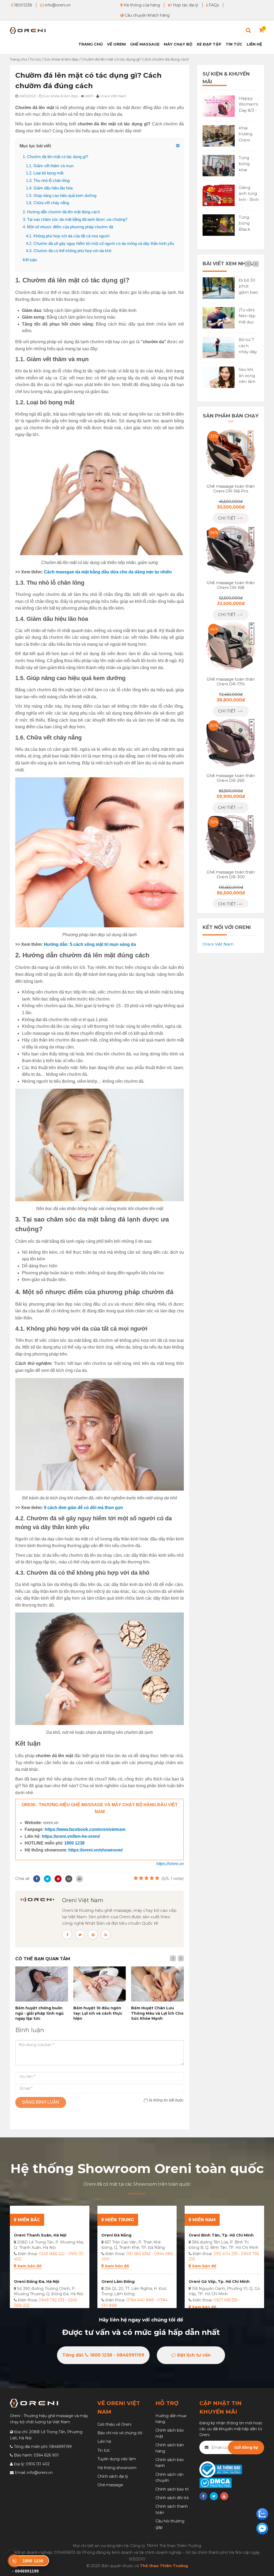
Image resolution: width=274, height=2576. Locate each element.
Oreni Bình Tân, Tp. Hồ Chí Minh (221, 2235)
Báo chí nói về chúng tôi (120, 2433)
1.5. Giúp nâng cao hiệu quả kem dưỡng (61, 195)
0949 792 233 (52, 2300)
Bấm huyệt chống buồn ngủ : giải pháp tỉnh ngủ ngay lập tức (39, 2013)
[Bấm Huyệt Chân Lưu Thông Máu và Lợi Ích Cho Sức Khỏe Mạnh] (157, 1984)
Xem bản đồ (29, 2266)
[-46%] (231, 646)
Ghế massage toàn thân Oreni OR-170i (231, 682)
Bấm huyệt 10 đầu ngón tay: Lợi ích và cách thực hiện (98, 2013)
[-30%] (231, 742)
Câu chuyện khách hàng (147, 15)
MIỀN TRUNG (119, 2220)
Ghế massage (110, 2485)
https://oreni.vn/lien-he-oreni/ (71, 1836)
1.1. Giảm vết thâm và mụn (50, 166)
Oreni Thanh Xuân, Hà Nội (40, 2235)
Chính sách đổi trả (172, 2498)
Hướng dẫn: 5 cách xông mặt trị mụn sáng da (90, 944)
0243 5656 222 (52, 2254)
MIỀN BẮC (28, 2220)
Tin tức (234, 44)
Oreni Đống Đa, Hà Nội (37, 2282)
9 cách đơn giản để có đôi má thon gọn (83, 1508)
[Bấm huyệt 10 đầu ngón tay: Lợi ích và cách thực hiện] (100, 1984)
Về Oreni (116, 44)
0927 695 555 (225, 2300)
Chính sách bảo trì (172, 2489)
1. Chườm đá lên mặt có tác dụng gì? (55, 157)
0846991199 (60, 2447)
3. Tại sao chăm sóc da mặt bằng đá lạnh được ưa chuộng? (75, 219)
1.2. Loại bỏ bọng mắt (45, 173)
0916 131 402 (38, 2464)
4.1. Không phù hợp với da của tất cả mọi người (68, 236)
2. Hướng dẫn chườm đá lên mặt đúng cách (61, 212)
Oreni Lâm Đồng (118, 2282)
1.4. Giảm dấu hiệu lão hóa (49, 188)
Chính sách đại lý (113, 2476)
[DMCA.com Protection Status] (216, 2482)
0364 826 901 (46, 2455)
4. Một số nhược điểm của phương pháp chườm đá (68, 227)
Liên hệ (254, 44)
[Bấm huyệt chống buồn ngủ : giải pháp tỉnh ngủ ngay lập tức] (42, 1984)
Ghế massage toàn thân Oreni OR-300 (231, 875)
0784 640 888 (140, 2300)
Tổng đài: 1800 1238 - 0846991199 (103, 2355)
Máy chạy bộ (178, 44)
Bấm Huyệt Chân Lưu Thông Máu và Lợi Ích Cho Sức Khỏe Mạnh (157, 2013)
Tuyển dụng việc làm (117, 2459)
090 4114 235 (226, 2254)
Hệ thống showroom (117, 2468)
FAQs (213, 5)
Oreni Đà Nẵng (116, 2235)
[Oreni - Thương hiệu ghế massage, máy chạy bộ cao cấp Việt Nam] (28, 30)
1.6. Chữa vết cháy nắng (47, 203)
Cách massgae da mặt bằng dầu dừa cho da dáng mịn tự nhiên (108, 572)
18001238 (22, 5)
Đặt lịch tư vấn (193, 2355)
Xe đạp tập (209, 44)
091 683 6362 (138, 2254)
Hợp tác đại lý (185, 5)
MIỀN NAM (203, 2220)
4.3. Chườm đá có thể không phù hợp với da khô (69, 251)
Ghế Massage (145, 44)
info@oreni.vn (57, 5)
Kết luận (30, 260)
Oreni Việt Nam (83, 1900)
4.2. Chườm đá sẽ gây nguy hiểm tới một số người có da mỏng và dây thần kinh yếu (100, 243)
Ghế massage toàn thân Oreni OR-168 (231, 585)
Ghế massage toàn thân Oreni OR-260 (231, 778)
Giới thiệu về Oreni (114, 2424)
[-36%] (231, 839)
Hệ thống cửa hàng (141, 5)
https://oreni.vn (170, 1864)
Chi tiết (227, 518)
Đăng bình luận (41, 2102)
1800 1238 (74, 1843)
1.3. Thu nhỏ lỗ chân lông (48, 180)
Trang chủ (91, 44)
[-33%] (231, 453)
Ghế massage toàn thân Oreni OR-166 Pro (231, 489)
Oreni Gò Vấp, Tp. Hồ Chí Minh (219, 2282)
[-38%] (231, 549)
